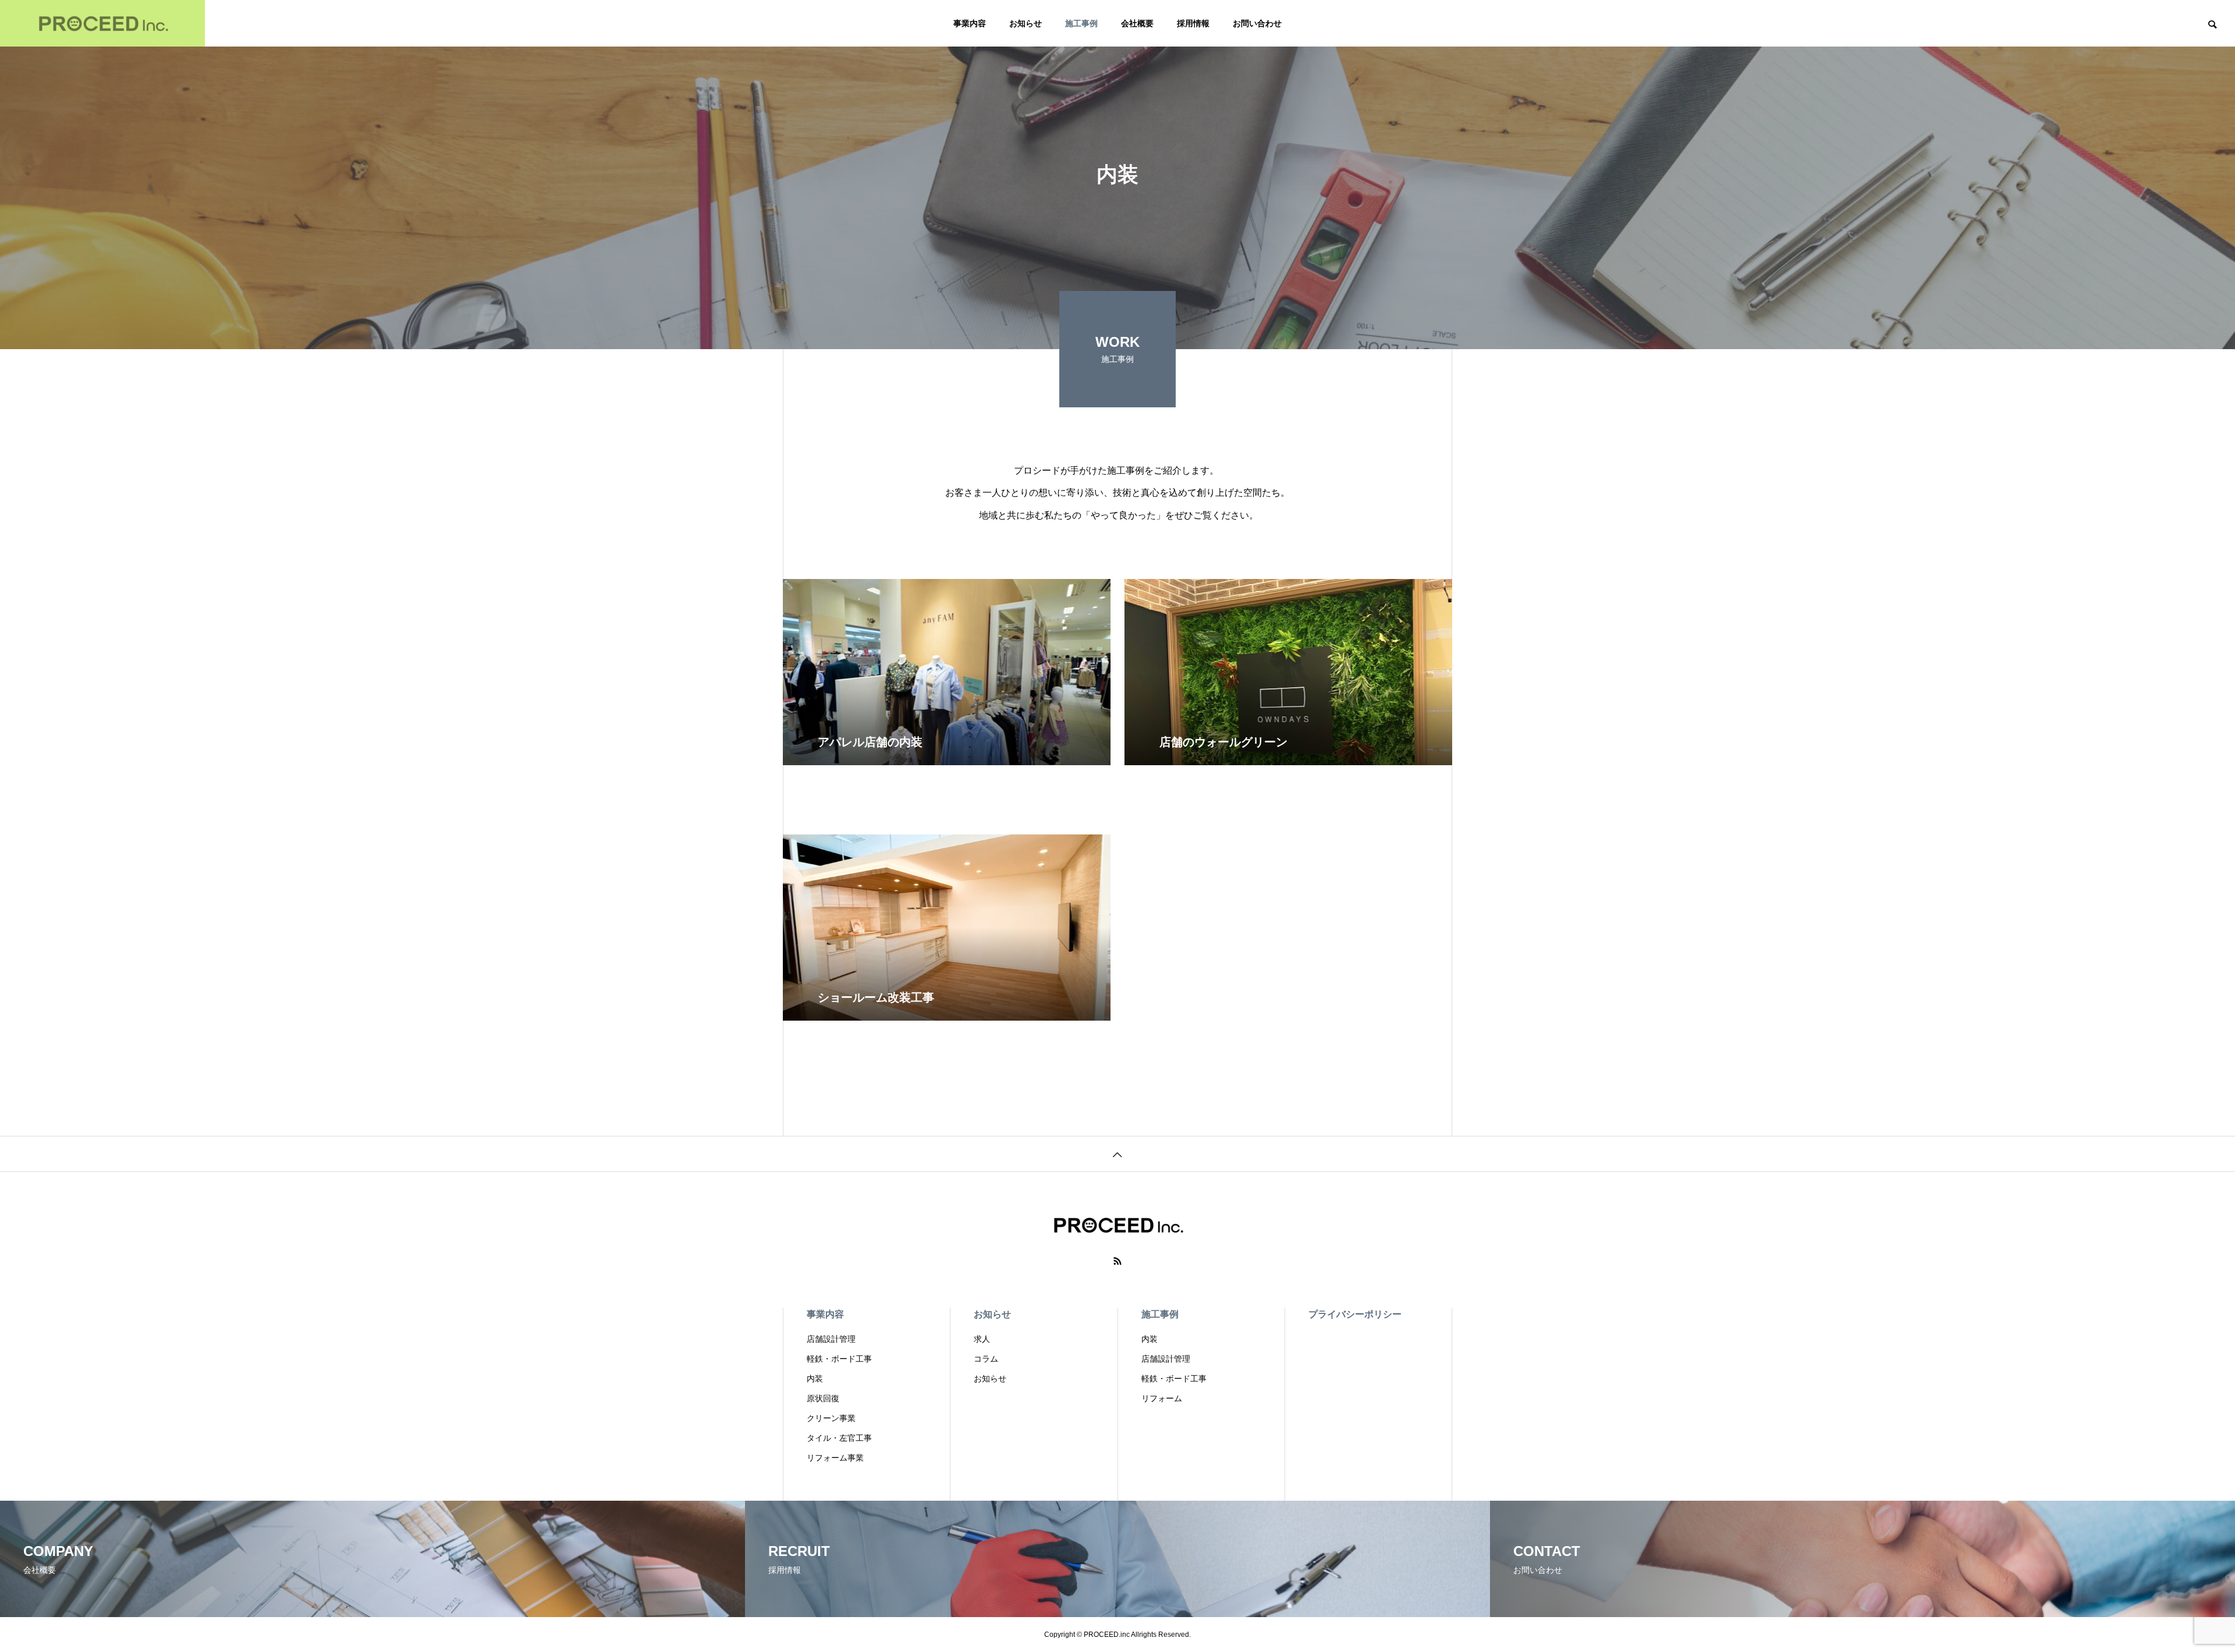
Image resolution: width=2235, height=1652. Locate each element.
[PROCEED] (102, 23)
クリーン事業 (831, 1418)
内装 (815, 1379)
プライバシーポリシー (1355, 1314)
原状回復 (823, 1398)
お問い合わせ (1257, 23)
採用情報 (1193, 23)
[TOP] (1117, 1154)
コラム (986, 1359)
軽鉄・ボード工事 (839, 1359)
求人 (982, 1339)
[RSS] (1117, 1261)
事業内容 (970, 23)
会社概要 (1137, 23)
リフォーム (1162, 1398)
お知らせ (1026, 23)
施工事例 (1081, 23)
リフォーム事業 (835, 1458)
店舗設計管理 (831, 1339)
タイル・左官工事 (839, 1438)
